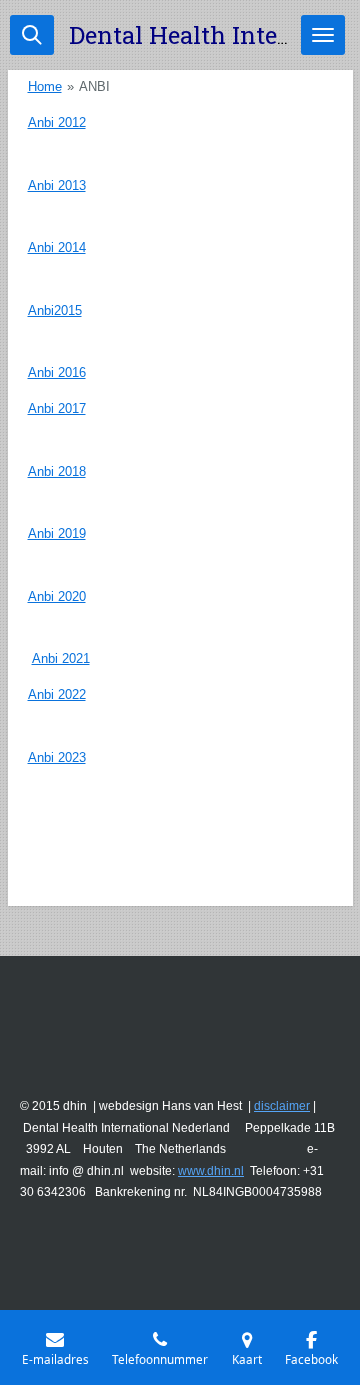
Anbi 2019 (57, 533)
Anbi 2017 (57, 408)
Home (45, 86)
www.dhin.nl (211, 1171)
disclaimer (282, 1106)
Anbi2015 (55, 310)
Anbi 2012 (57, 122)
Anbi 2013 (57, 185)
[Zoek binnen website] (32, 35)
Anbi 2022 (57, 694)
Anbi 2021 (61, 658)
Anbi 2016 (57, 372)
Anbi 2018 (57, 471)
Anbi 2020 (57, 596)
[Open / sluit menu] (323, 35)
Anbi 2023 (57, 757)
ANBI (94, 86)
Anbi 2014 (57, 247)
